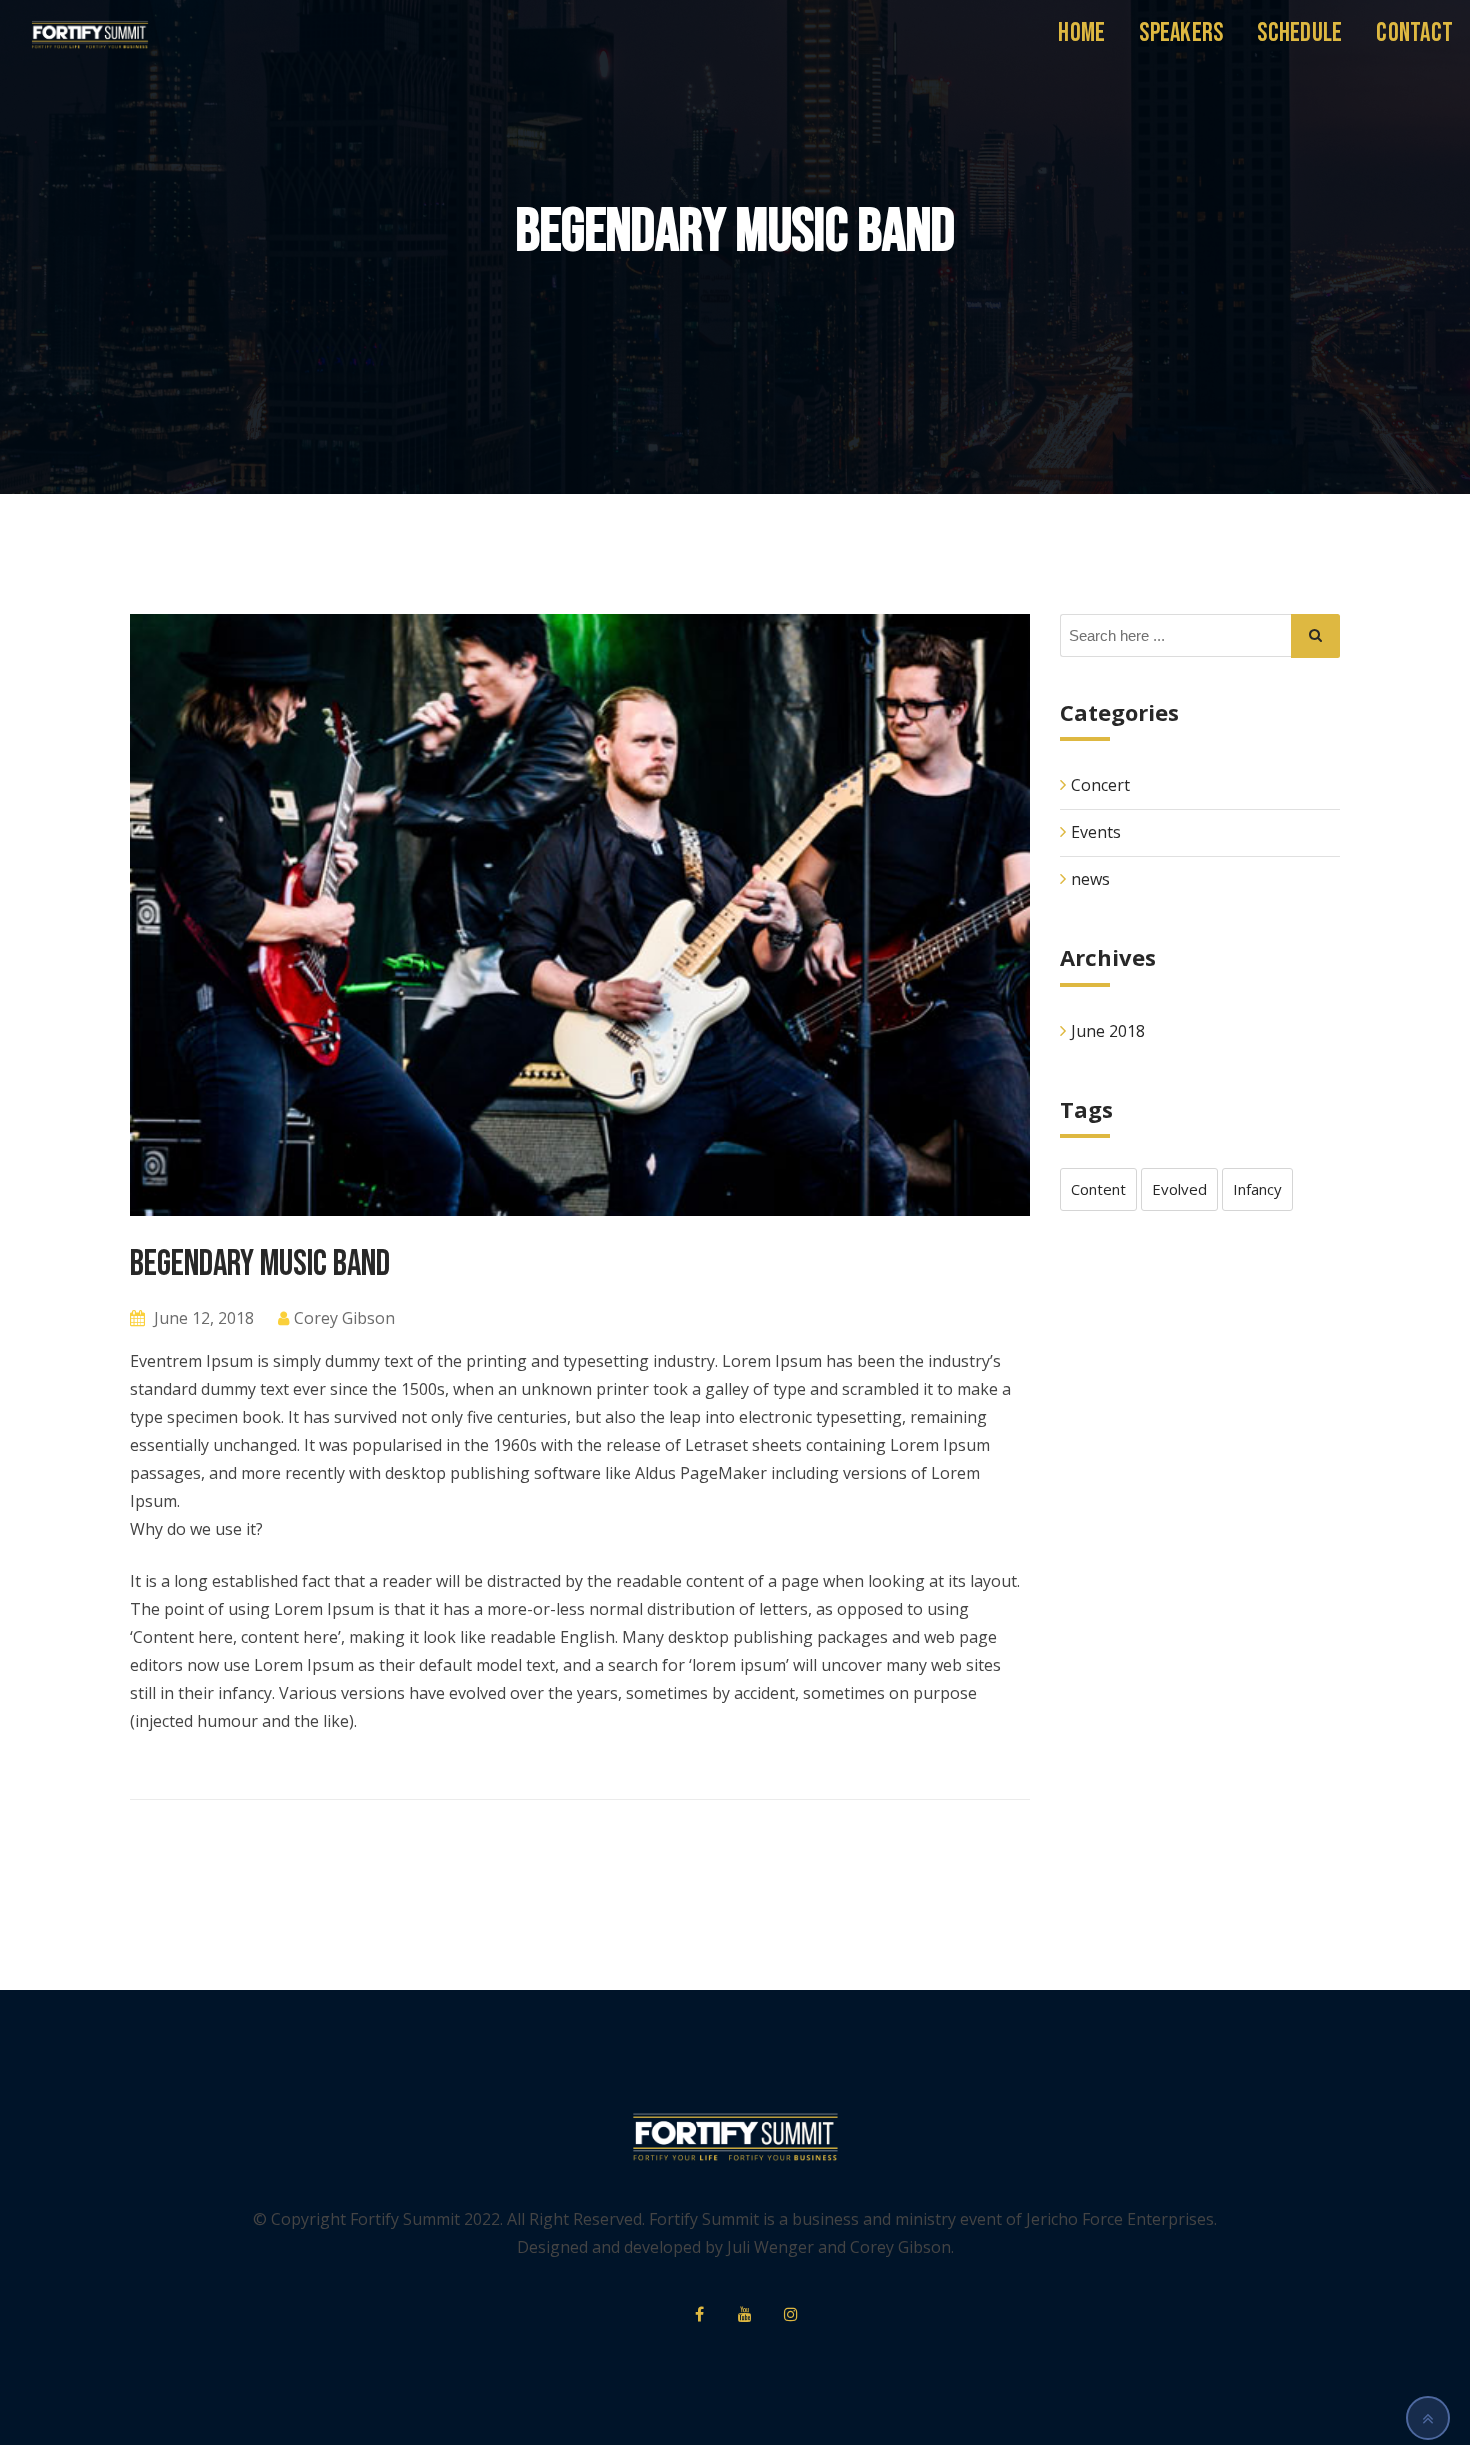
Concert (1100, 785)
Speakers (1181, 33)
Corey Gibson (344, 1318)
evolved (1179, 1189)
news (1090, 879)
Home (1081, 33)
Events (1096, 832)
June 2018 (1108, 1031)
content (1098, 1189)
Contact (1414, 33)
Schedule (1299, 33)
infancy (1257, 1189)
